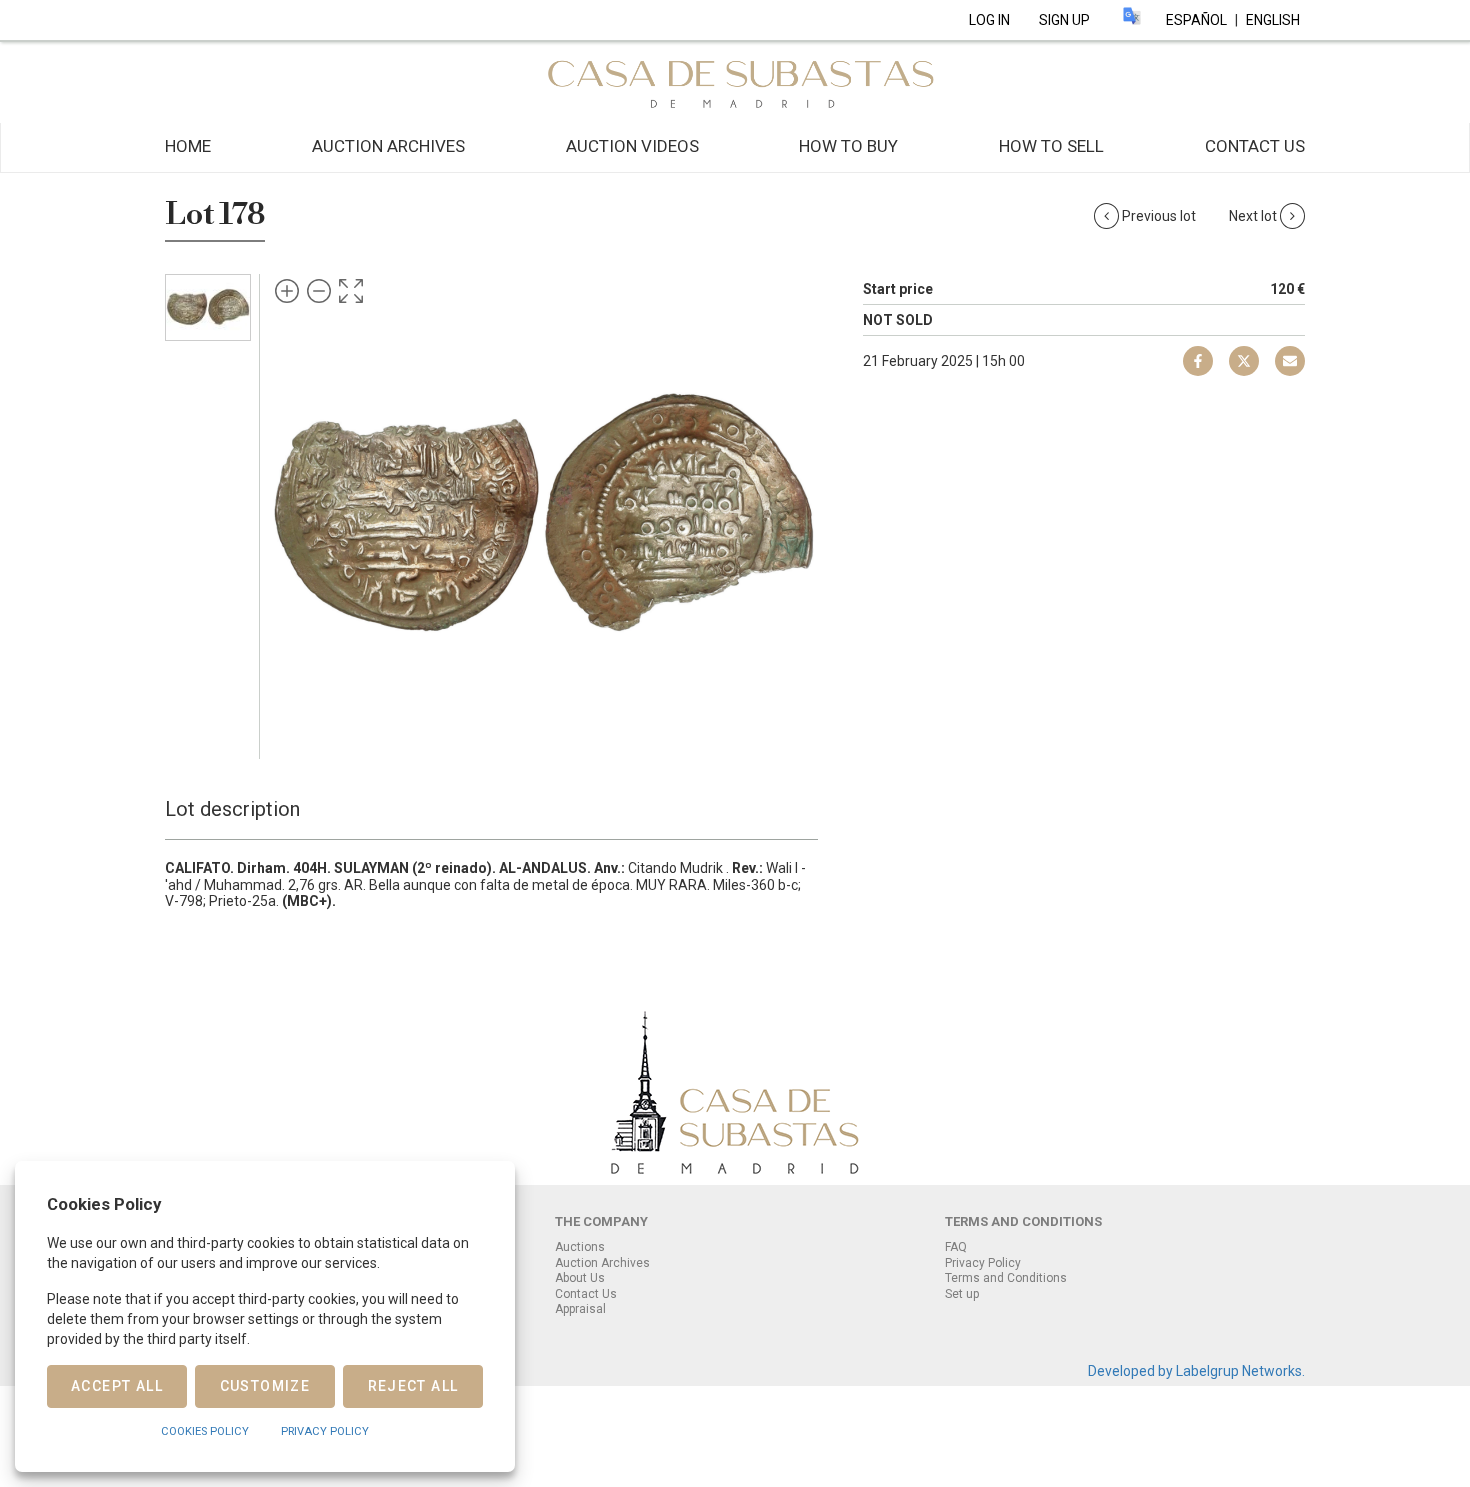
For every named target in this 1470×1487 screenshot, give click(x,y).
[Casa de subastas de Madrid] (735, 81)
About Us (580, 1278)
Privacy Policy (983, 1263)
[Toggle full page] (351, 291)
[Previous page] (303, 512)
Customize (265, 1386)
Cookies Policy (205, 1431)
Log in (989, 20)
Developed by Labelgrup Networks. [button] (1196, 1371)
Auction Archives (388, 146)
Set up (962, 1294)
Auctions (580, 1247)
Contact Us (1255, 146)
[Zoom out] (319, 291)
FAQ (956, 1247)
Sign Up (1064, 20)
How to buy (848, 146)
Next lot (1254, 216)
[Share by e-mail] (1198, 361)
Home (188, 146)
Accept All (117, 1386)
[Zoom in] (287, 291)
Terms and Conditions (1006, 1278)
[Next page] (783, 512)
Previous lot (1159, 216)
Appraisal (580, 1309)
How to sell (1051, 146)
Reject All (413, 1386)
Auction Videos (632, 146)
